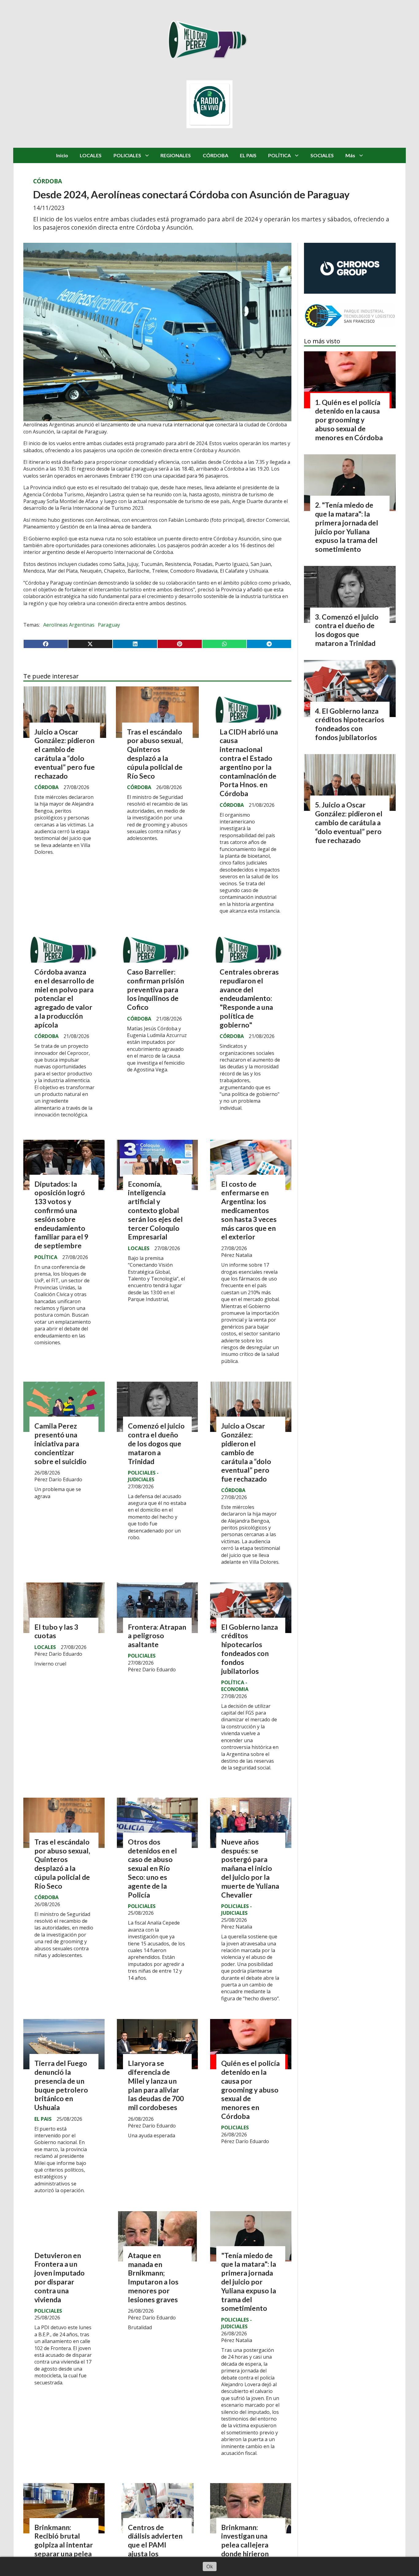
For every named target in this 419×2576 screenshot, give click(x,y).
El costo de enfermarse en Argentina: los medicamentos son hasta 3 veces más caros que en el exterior (249, 1210)
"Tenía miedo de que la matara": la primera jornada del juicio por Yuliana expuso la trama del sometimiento (249, 2282)
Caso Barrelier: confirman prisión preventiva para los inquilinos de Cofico (156, 989)
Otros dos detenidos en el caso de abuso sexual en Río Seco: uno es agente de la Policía (152, 1868)
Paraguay (109, 625)
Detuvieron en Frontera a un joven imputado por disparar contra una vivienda (60, 2277)
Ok (210, 2566)
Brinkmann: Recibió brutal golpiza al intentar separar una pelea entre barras (64, 2545)
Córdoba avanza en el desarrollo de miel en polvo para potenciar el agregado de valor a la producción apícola (64, 998)
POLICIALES (127, 155)
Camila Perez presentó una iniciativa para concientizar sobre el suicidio (60, 1443)
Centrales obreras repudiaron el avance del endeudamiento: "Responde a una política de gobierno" (249, 998)
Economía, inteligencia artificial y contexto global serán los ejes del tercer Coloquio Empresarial (155, 1210)
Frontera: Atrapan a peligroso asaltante (157, 1636)
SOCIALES (322, 155)
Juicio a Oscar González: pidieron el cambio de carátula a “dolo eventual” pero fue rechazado (65, 754)
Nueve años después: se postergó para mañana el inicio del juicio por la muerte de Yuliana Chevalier (250, 1868)
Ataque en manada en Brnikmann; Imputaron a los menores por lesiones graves (153, 2277)
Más (350, 155)
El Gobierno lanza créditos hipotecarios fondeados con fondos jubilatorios (250, 1649)
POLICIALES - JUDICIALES (143, 1476)
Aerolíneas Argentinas (69, 625)
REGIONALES (176, 155)
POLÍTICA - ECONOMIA (235, 1686)
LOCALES (91, 155)
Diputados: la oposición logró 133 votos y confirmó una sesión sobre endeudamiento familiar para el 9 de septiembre (61, 1215)
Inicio (62, 155)
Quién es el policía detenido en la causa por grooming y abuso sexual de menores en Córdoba (250, 2090)
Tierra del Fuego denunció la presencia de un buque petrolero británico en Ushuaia (61, 2085)
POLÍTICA (279, 155)
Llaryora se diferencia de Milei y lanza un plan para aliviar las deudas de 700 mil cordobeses (156, 2085)
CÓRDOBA (215, 155)
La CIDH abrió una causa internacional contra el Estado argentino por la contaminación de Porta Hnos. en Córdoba (249, 763)
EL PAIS (248, 155)
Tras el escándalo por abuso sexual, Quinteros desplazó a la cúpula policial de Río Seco (155, 754)
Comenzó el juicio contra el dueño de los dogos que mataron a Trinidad (156, 1443)
